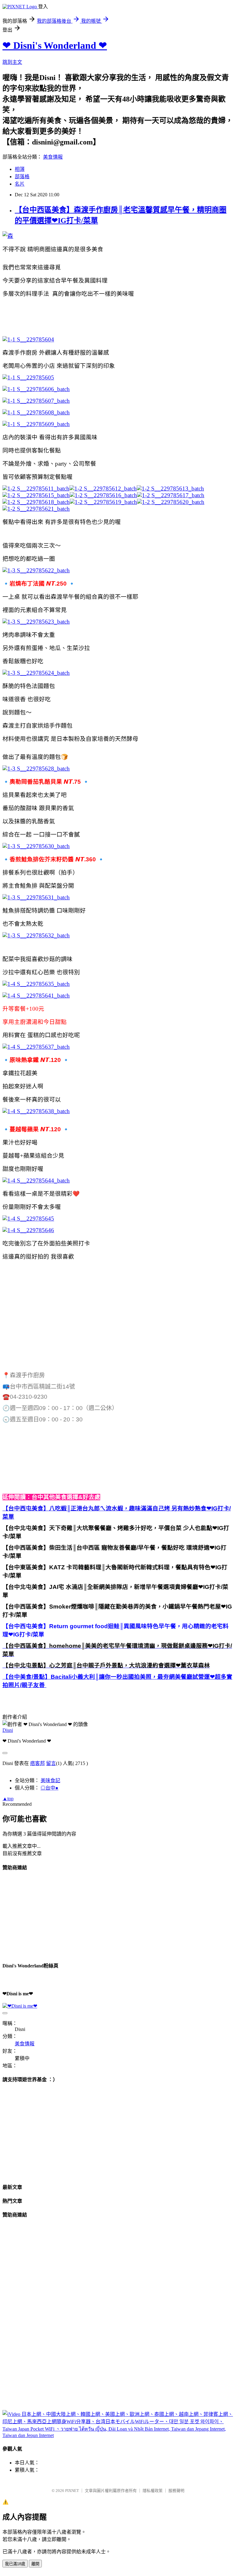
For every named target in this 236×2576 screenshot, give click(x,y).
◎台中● (49, 1788)
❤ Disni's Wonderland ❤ (55, 45)
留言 (51, 1763)
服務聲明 (176, 2491)
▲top (8, 1799)
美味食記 (50, 1780)
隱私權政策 (153, 2491)
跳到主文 (12, 62)
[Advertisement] (114, 316)
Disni (8, 1730)
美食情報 (53, 157)
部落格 (22, 177)
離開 (35, 2564)
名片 (20, 184)
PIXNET (72, 2491)
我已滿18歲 (15, 2564)
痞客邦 (37, 1763)
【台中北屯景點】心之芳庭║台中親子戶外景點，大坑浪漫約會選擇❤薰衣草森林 (106, 1665)
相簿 (20, 169)
